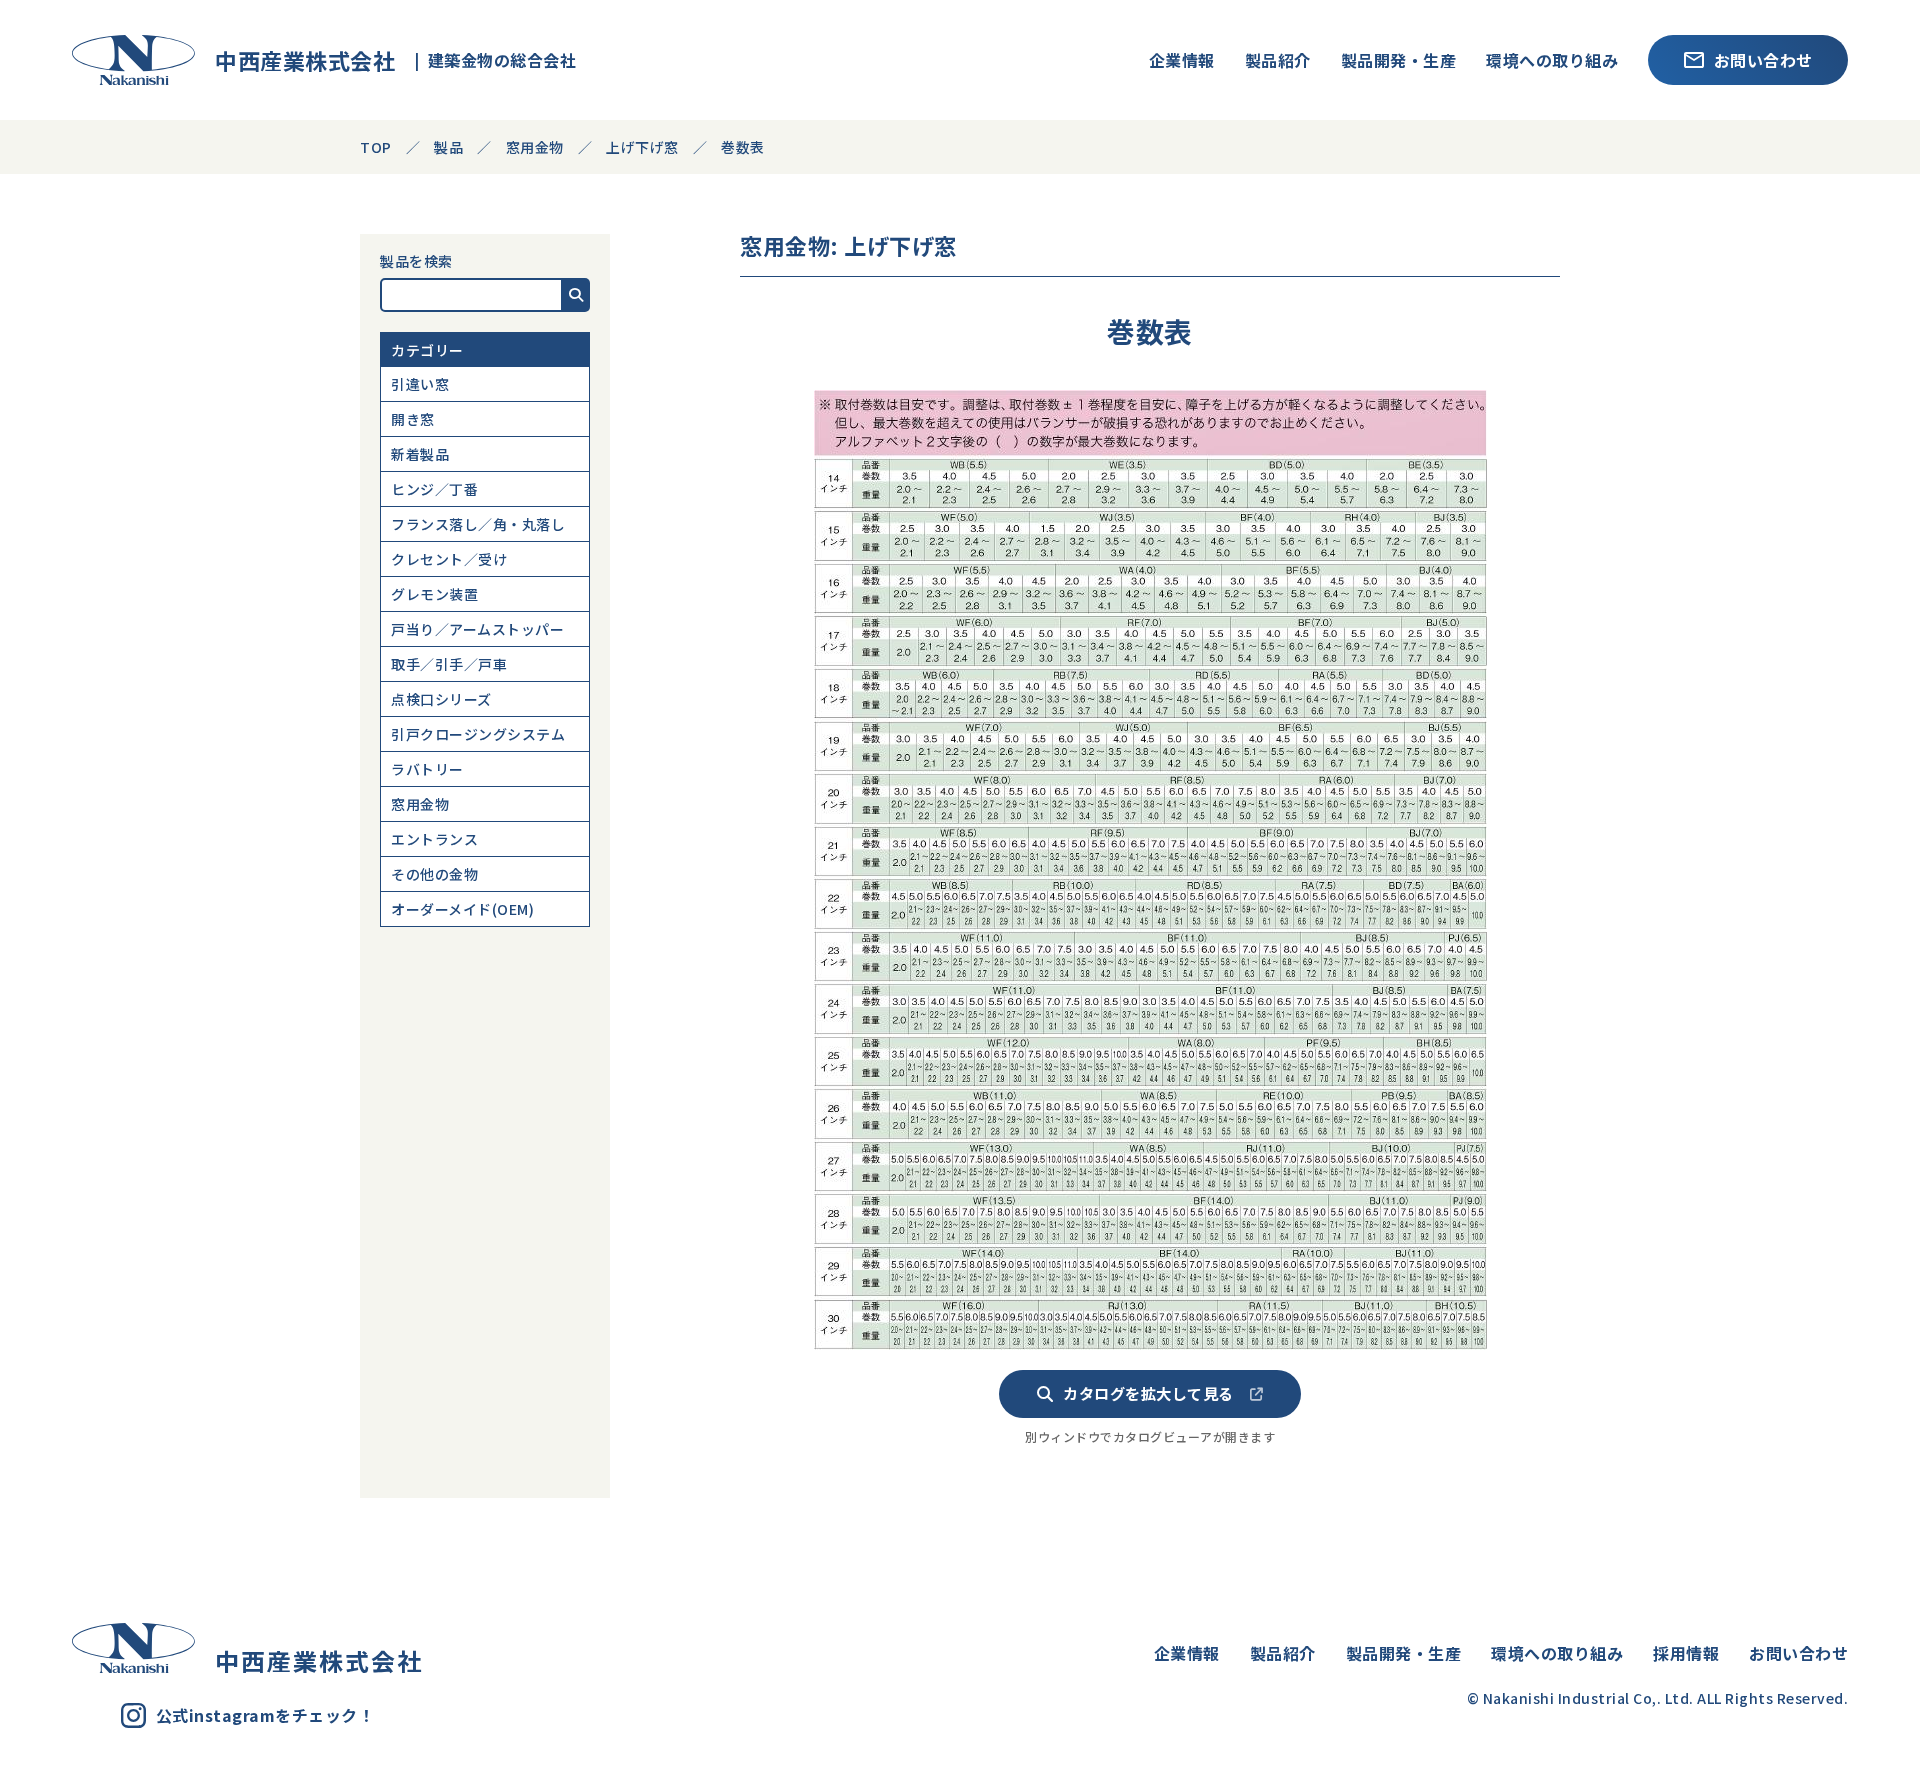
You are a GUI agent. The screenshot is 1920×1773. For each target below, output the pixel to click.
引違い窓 (420, 384)
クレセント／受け (449, 559)
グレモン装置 (434, 594)
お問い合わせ (1763, 60)
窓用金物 (420, 804)
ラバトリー (427, 769)
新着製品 (420, 454)
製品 (448, 147)
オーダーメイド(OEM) (462, 909)
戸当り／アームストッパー (477, 629)
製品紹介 (1278, 60)
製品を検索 (416, 261)
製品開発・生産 (1399, 60)
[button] (576, 295)
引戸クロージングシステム (478, 734)
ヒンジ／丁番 (434, 489)
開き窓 (413, 419)
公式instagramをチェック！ (265, 1715)
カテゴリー (427, 350)
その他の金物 (434, 874)
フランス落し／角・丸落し (478, 524)
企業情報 (1182, 60)
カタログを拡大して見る (1148, 1393)
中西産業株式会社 (295, 60)
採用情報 (1686, 1653)
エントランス (434, 839)
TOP (376, 147)
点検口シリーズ (441, 699)
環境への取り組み (1552, 60)
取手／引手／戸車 (449, 664)
